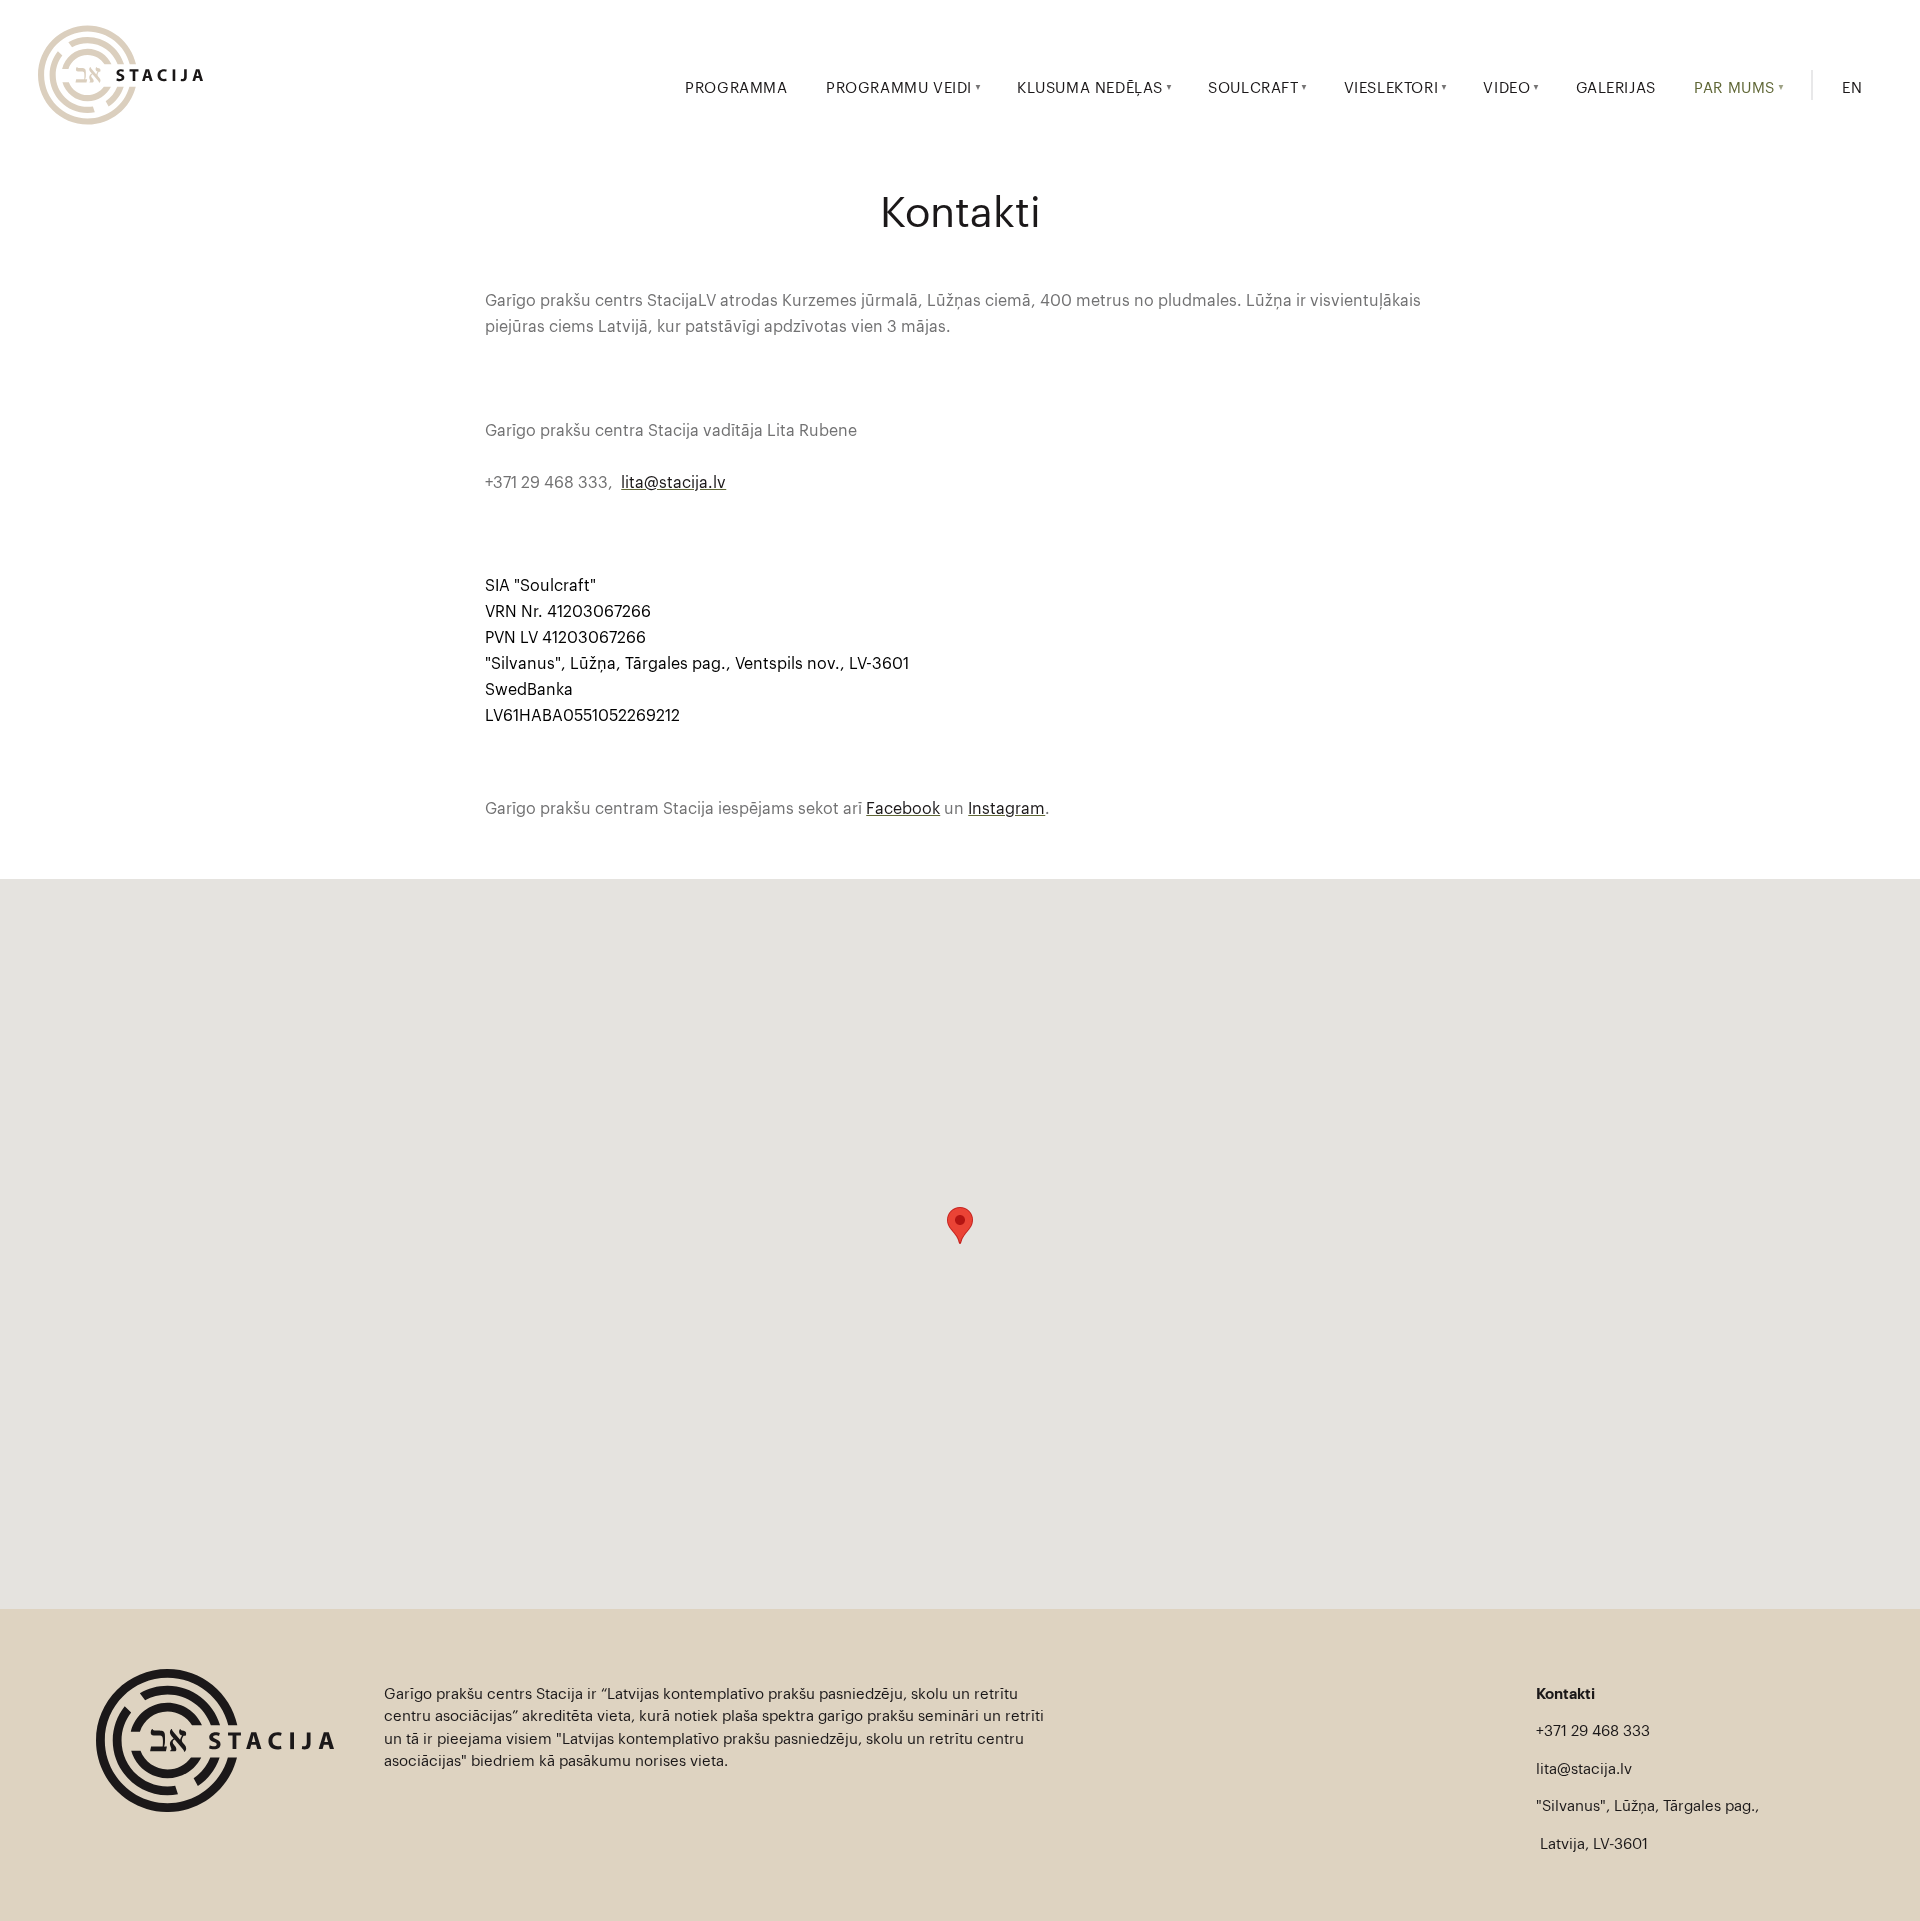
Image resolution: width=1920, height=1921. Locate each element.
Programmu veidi (899, 88)
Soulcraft (1253, 88)
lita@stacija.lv (673, 483)
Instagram (1006, 809)
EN (1852, 88)
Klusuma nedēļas (1090, 88)
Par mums (1734, 88)
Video (1506, 88)
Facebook (903, 809)
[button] (960, 1225)
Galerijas (1616, 88)
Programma (736, 88)
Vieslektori (1391, 88)
